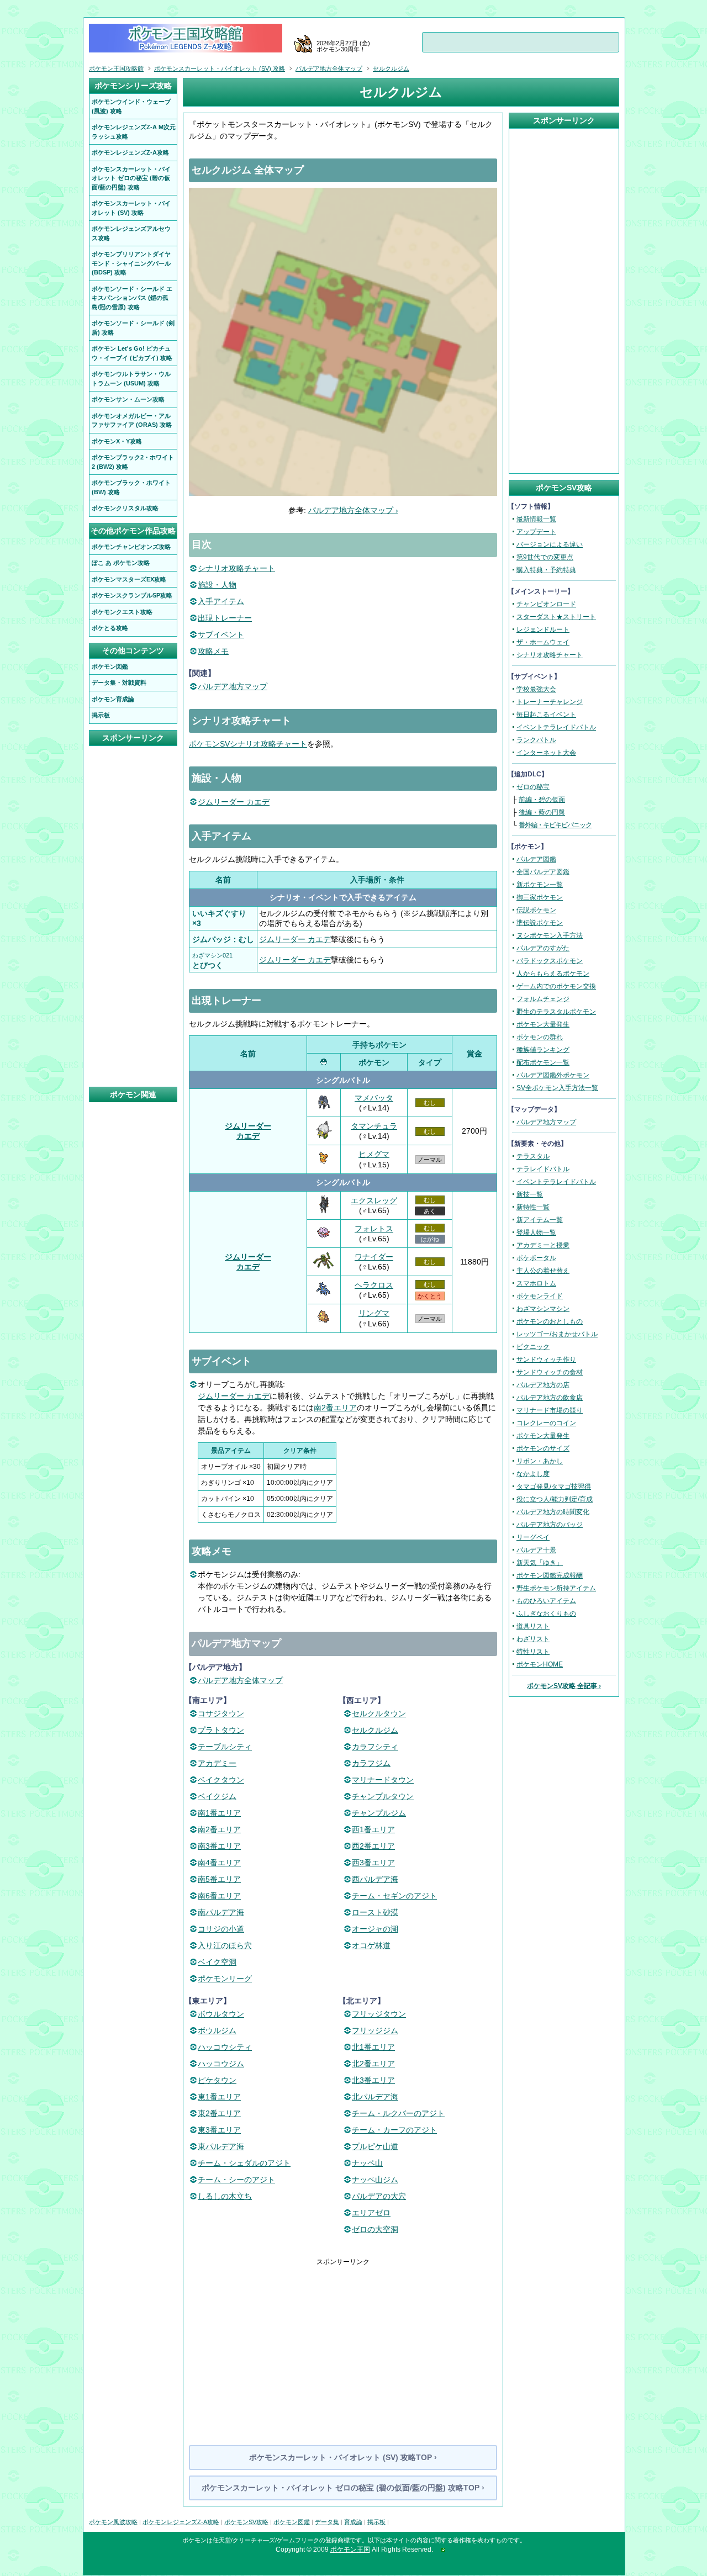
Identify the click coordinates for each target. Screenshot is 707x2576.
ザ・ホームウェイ (543, 642)
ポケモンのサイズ (543, 1448)
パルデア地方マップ (233, 686)
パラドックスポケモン (550, 961)
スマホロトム (536, 1283)
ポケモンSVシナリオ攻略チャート (248, 744)
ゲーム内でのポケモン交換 (556, 986)
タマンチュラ (374, 1126)
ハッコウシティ (225, 2047)
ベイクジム (217, 1796)
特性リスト (533, 1652)
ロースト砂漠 (375, 1912)
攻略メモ (213, 651)
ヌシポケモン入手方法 (550, 935)
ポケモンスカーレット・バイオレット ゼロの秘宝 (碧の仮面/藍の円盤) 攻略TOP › (343, 2488)
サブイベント (221, 634)
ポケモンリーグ (225, 1979)
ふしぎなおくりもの (546, 1614)
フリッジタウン (379, 2014)
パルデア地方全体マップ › (353, 510)
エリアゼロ (371, 2213)
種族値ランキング (543, 1050)
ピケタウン (217, 2080)
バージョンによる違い (550, 544)
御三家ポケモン (540, 897)
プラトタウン (221, 1730)
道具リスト (533, 1626)
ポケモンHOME (540, 1664)
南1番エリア (219, 1813)
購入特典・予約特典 (546, 570)
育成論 (353, 2522)
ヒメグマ (374, 1154)
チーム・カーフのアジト (394, 2130)
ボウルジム (217, 2030)
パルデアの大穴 (379, 2196)
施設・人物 (217, 585)
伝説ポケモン (536, 910)
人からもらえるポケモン (553, 974)
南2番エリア (335, 1408)
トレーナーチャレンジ (550, 702)
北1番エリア (373, 2047)
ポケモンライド (540, 1296)
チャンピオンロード (546, 604)
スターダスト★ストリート (556, 617)
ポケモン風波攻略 (113, 2522)
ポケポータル (536, 1258)
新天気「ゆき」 (540, 1563)
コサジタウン (221, 1713)
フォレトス (374, 1229)
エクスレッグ (374, 1200)
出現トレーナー (225, 618)
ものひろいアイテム (546, 1601)
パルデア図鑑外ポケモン (553, 1075)
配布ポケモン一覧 (543, 1062)
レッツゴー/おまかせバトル (557, 1334)
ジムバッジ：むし (223, 939)
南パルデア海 (221, 1912)
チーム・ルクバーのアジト (398, 2113)
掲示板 (376, 2522)
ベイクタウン (221, 1780)
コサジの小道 (221, 1929)
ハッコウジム (221, 2064)
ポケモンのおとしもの (550, 1321)
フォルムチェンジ (543, 999)
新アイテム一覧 (540, 1220)
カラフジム (371, 1763)
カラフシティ (375, 1747)
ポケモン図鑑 (292, 2522)
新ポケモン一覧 (540, 885)
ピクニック (533, 1347)
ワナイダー (374, 1257)
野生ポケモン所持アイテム (556, 1588)
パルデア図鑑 (536, 859)
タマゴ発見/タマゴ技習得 (554, 1487)
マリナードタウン (383, 1780)
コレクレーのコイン (546, 1423)
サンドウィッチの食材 (550, 1372)
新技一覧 (530, 1194)
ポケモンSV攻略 (246, 2522)
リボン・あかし (540, 1461)
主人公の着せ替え (543, 1271)
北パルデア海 (375, 2097)
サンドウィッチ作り (546, 1360)
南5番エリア (219, 1879)
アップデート (536, 532)
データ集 (327, 2522)
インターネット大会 (546, 753)
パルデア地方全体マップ (240, 1680)
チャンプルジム (379, 1813)
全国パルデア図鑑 (543, 872)
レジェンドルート (543, 630)
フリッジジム (375, 2030)
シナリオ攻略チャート (236, 568)
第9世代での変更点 (545, 557)
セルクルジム (375, 1730)
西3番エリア (373, 1863)
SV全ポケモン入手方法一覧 (557, 1088)
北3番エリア (373, 2080)
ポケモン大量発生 (543, 1024)
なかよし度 (533, 1474)
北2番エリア (373, 2064)
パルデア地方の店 (543, 1385)
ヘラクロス (374, 1285)
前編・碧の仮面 (542, 800)
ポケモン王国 (350, 2549)
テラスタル (533, 1156)
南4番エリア (219, 1863)
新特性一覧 (533, 1207)
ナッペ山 (367, 2163)
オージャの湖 (375, 1929)
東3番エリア (219, 2130)
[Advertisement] (343, 2344)
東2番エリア (219, 2113)
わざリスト (533, 1639)
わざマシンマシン (543, 1309)
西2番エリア (373, 1846)
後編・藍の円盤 (542, 812)
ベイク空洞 (217, 1962)
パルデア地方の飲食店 (550, 1398)
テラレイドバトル (543, 1169)
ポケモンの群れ (540, 1037)
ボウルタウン (221, 2014)
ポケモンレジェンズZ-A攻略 (181, 2522)
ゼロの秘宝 (533, 787)
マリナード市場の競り (550, 1410)
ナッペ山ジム (375, 2180)
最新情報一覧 (536, 519)
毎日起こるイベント (546, 715)
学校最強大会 (536, 689)
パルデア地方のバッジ (550, 1525)
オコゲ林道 (371, 1945)
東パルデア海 (221, 2146)
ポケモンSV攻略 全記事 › (564, 1686)
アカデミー (217, 1763)
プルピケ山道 (375, 2146)
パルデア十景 (536, 1550)
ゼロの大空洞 (375, 2229)
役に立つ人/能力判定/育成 (555, 1499)
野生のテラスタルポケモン (556, 1012)
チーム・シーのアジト (236, 2180)
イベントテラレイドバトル (556, 727)
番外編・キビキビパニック (555, 825)
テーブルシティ (225, 1747)
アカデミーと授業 (543, 1245)
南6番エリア (219, 1896)
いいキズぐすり (219, 913)
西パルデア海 (375, 1879)
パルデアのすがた (543, 948)
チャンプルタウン (383, 1796)
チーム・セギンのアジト (394, 1896)
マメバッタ (374, 1098)
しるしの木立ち (225, 2196)
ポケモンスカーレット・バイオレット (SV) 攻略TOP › (343, 2457)
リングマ (374, 1313)
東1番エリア (219, 2097)
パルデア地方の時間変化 (553, 1512)
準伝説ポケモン (540, 923)
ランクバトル (536, 740)
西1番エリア (373, 1829)
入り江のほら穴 (225, 1945)
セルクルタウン (379, 1713)
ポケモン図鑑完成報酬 (550, 1575)
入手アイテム (221, 601)
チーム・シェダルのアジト (244, 2163)
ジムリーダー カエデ (234, 802)
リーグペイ (533, 1537)
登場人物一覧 (536, 1233)
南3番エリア (219, 1846)
